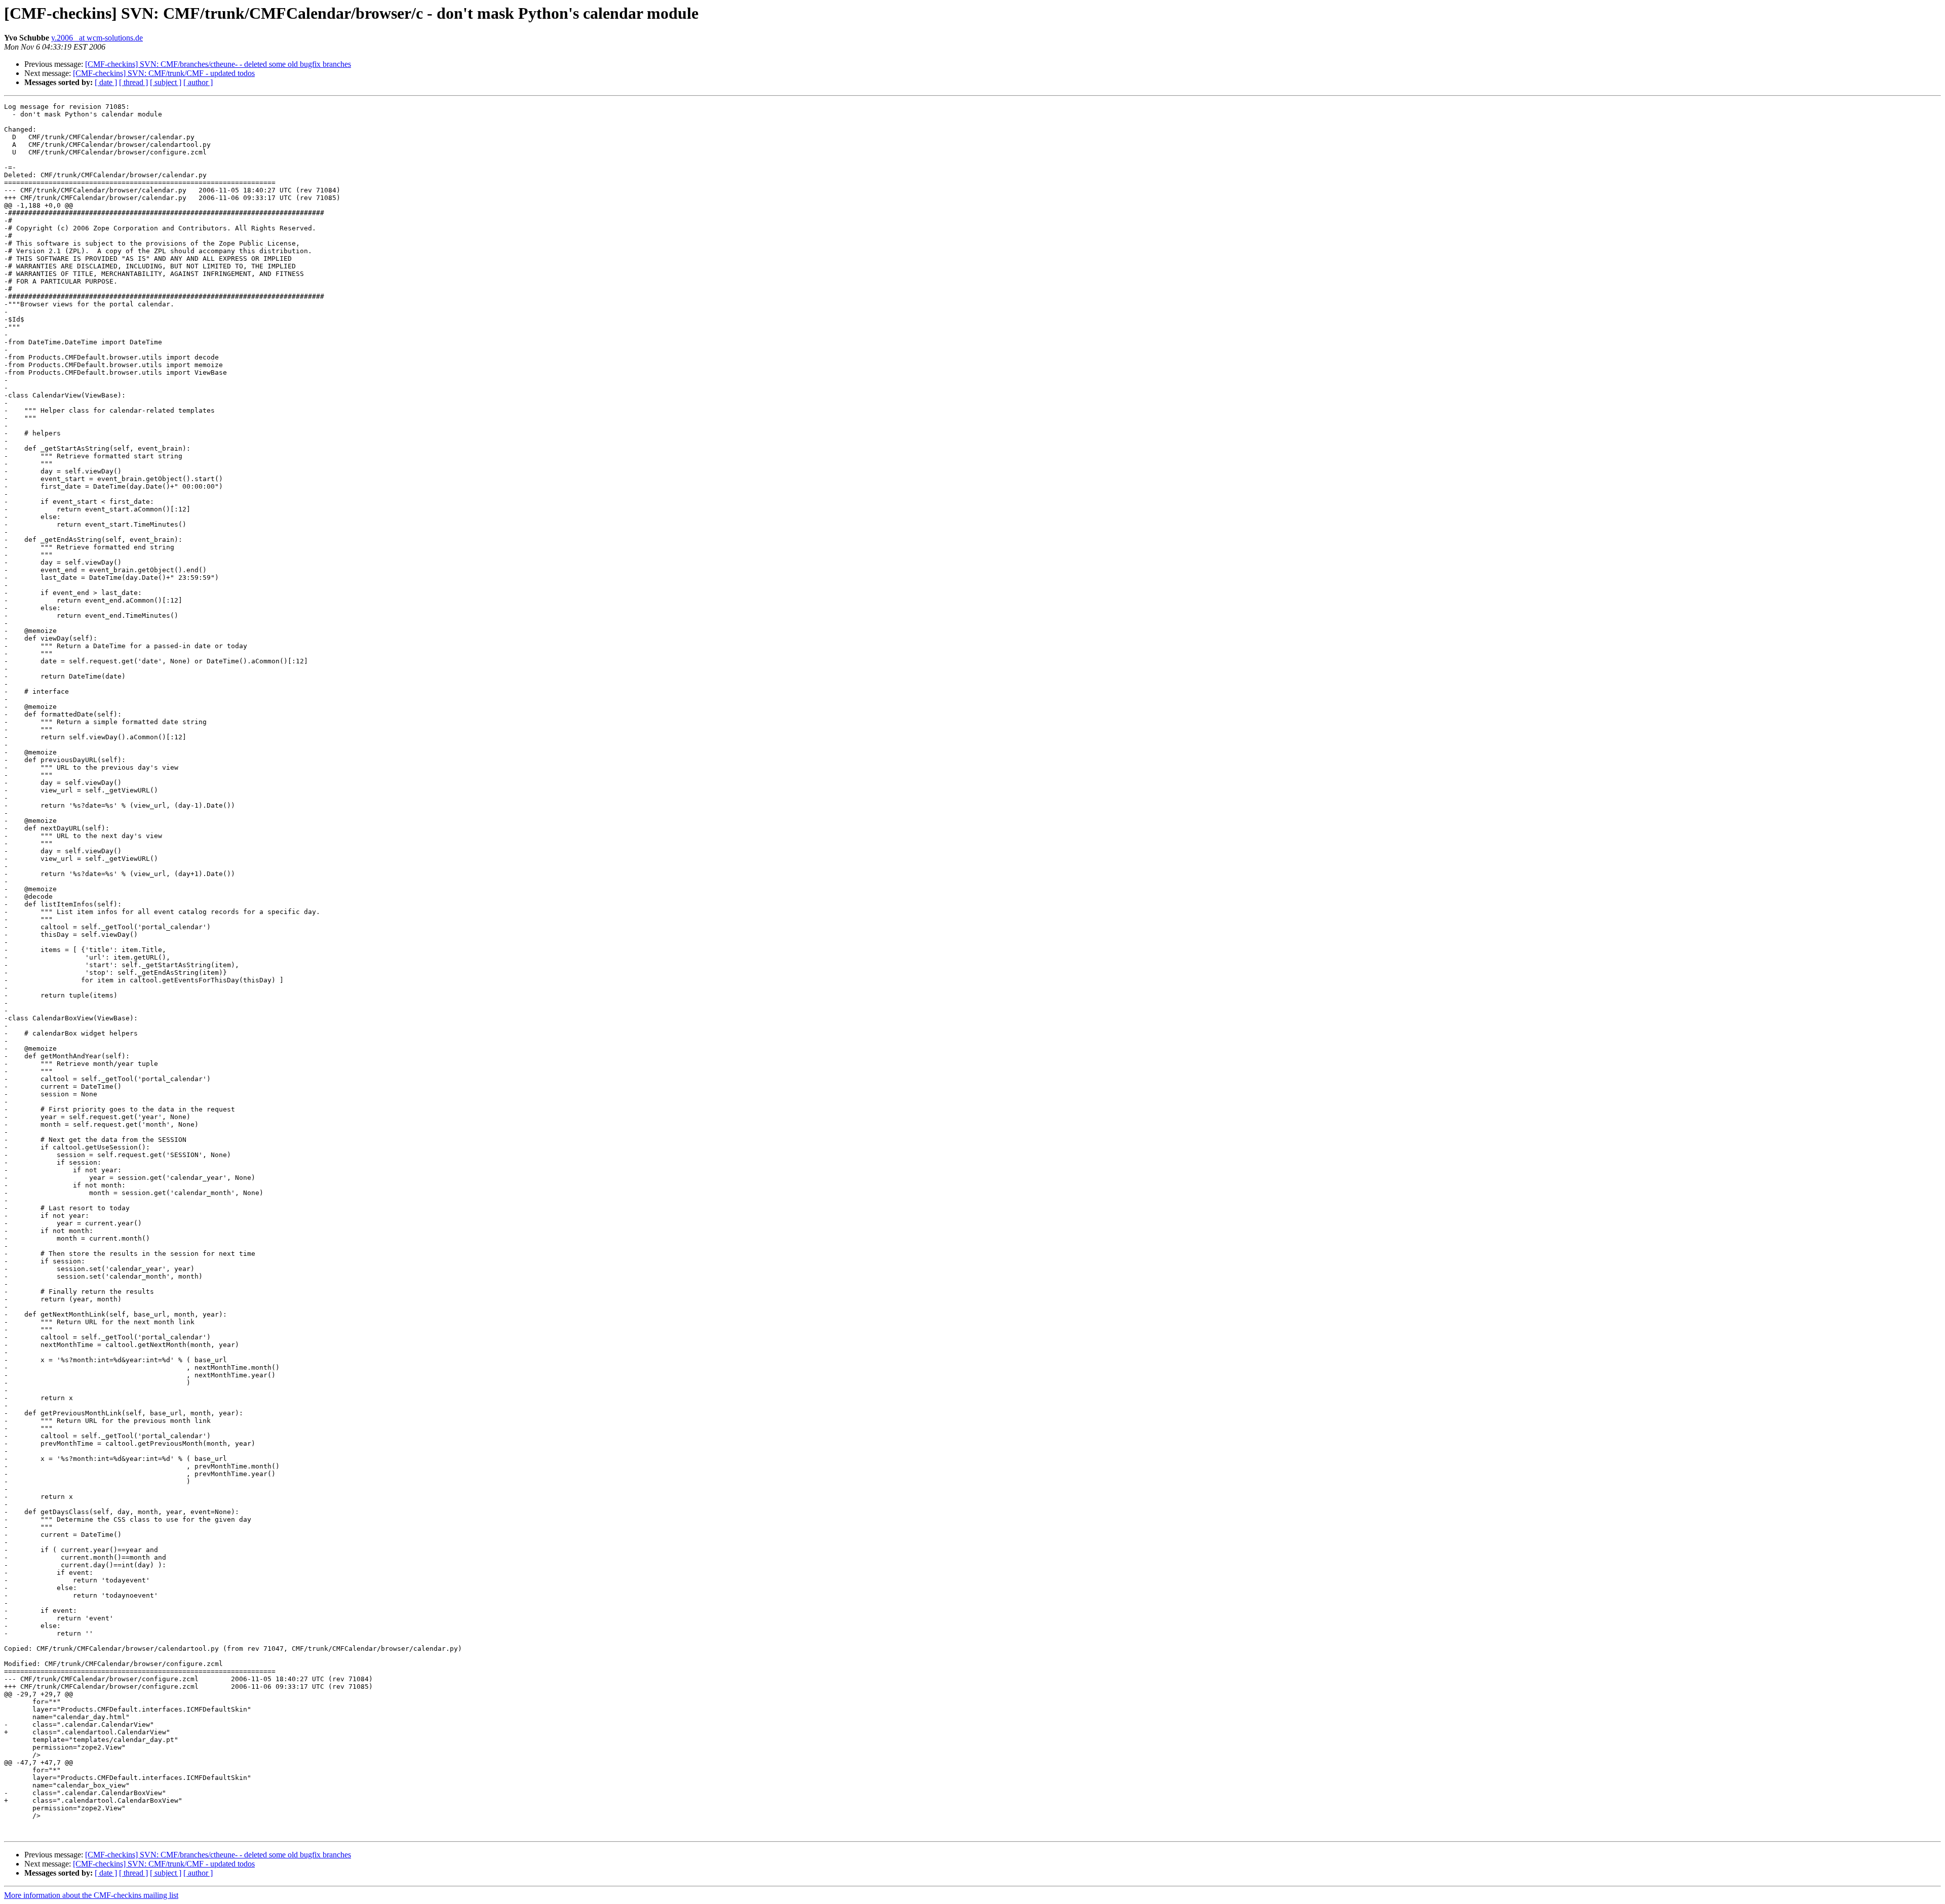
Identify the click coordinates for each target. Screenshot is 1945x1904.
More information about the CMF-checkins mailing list (91, 1895)
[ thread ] (133, 82)
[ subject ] (166, 82)
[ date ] (106, 82)
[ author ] (198, 82)
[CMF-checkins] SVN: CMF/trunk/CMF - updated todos (164, 73)
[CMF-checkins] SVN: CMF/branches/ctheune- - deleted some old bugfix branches (218, 64)
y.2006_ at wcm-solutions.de (97, 38)
